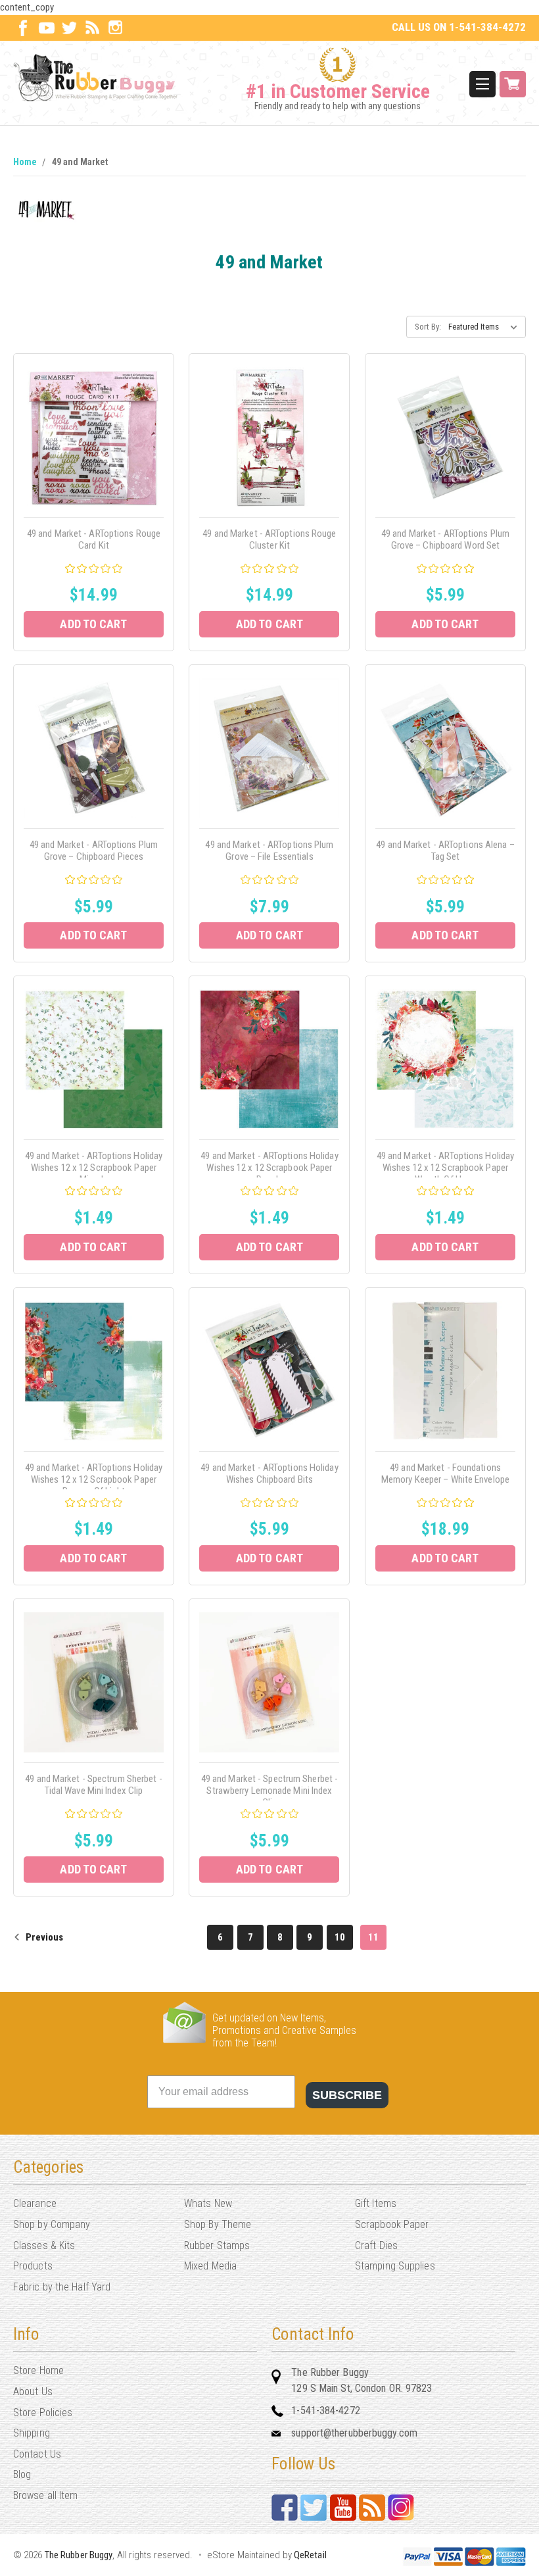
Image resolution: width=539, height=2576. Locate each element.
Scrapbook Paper (392, 2224)
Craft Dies (376, 2245)
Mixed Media (210, 2266)
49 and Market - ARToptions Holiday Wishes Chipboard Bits (269, 1474)
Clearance (35, 2203)
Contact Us (37, 2454)
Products (33, 2266)
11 (373, 1937)
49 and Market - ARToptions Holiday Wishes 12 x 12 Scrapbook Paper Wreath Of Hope (445, 1168)
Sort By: (428, 327)
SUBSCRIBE (347, 2095)
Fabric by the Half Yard (62, 2287)
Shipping (32, 2433)
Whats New (208, 2203)
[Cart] (513, 84)
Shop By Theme (218, 2224)
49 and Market (80, 162)
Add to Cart (93, 624)
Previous (43, 1937)
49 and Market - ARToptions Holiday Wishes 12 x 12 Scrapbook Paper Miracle (94, 1168)
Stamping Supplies (395, 2266)
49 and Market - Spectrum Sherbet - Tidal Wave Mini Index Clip (93, 1785)
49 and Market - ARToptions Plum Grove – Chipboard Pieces (94, 851)
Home (25, 162)
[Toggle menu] (482, 84)
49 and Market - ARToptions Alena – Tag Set (445, 851)
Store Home (38, 2370)
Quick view (94, 422)
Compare (90, 452)
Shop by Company (52, 2224)
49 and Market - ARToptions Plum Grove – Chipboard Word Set (445, 539)
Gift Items (376, 2203)
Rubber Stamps (217, 2245)
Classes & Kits (44, 2245)
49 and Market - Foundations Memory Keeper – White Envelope (445, 1474)
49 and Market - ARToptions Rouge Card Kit (94, 539)
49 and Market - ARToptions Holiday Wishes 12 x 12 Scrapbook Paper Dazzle (269, 1168)
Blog (22, 2474)
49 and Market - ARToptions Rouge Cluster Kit (269, 539)
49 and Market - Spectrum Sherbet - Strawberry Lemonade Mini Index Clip (269, 1791)
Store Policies (43, 2413)
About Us (33, 2391)
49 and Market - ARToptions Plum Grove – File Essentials (269, 851)
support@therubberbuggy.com (354, 2433)
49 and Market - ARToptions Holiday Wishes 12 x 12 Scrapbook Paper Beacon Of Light (94, 1479)
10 (340, 1937)
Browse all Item (46, 2495)
